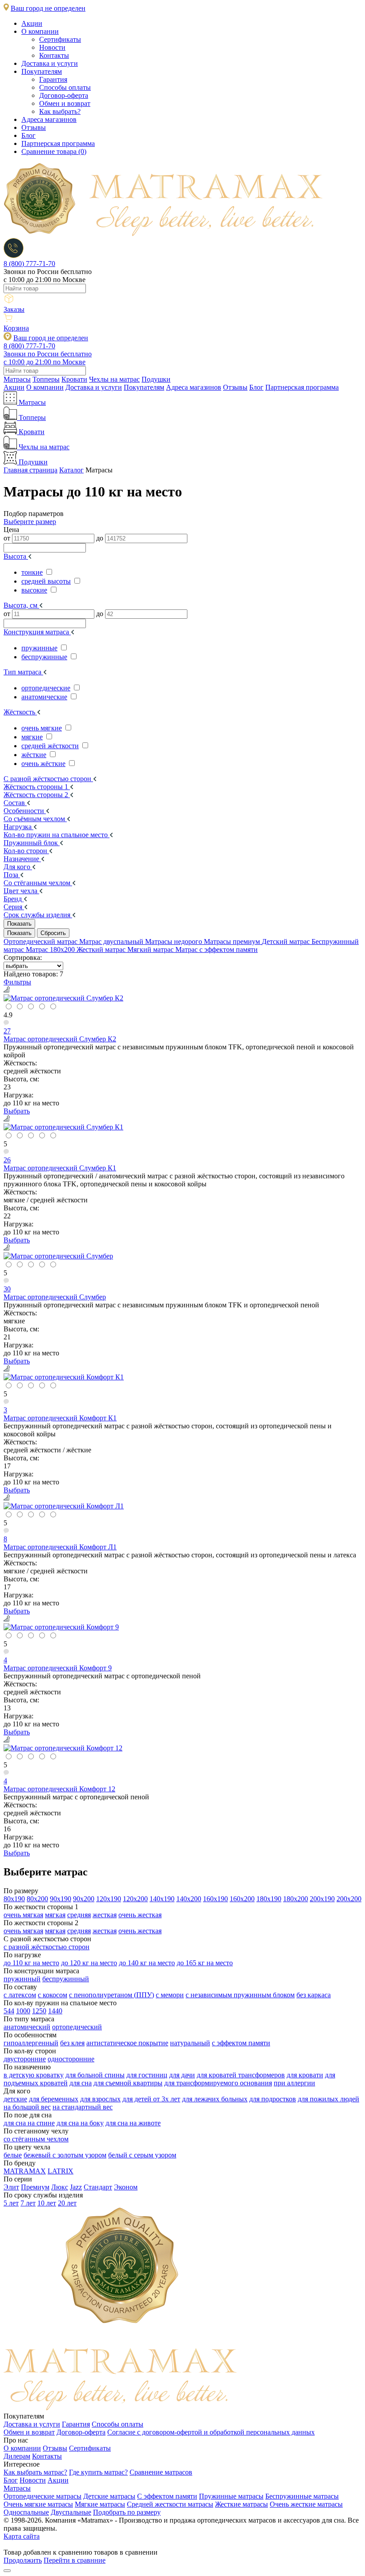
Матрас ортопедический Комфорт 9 (58, 1668)
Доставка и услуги (50, 63)
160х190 (215, 1899)
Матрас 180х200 (51, 949)
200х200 (349, 1899)
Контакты (54, 55)
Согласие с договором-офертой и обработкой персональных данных (211, 2432)
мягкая (55, 1915)
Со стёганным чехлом (38, 883)
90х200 (84, 1899)
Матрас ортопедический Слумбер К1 (60, 1168)
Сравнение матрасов (161, 2472)
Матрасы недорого (174, 941)
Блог (28, 135)
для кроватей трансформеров (241, 2075)
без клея (72, 2043)
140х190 (162, 1899)
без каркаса (314, 1995)
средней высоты (46, 581)
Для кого (18, 867)
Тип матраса (23, 672)
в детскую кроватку (34, 2075)
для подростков (273, 2099)
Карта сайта (22, 2536)
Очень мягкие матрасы (38, 2504)
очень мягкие (42, 728)
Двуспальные (71, 2512)
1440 (55, 2011)
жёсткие (34, 755)
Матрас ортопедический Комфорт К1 (60, 1418)
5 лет (11, 2203)
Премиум (35, 2187)
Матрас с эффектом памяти (217, 949)
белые (13, 2155)
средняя (79, 1915)
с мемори (170, 1995)
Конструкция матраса (37, 632)
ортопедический (77, 2027)
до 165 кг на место (205, 1963)
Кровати (74, 379)
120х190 (109, 1899)
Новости (52, 47)
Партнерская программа (58, 143)
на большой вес (27, 2107)
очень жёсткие (43, 764)
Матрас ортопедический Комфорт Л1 (60, 1547)
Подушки (156, 379)
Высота (16, 556)
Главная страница (30, 470)
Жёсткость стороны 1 (37, 787)
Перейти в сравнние (75, 2560)
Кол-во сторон (26, 851)
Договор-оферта (64, 95)
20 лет (67, 2203)
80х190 (14, 1899)
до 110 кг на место (31, 1963)
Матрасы (17, 379)
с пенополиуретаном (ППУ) (112, 1995)
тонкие (32, 572)
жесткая (105, 1915)
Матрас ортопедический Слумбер (55, 1297)
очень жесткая (140, 1915)
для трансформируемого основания (218, 2083)
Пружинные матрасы (231, 2496)
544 (9, 2011)
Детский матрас (287, 941)
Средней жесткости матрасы (170, 2504)
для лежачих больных (215, 2099)
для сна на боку (80, 2123)
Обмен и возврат (65, 103)
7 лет (28, 2203)
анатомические (44, 697)
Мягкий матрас (151, 949)
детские (15, 2099)
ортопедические (46, 688)
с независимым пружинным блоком (240, 1995)
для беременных (54, 2099)
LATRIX (61, 2171)
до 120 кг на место (89, 1963)
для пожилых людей (328, 2099)
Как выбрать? (60, 111)
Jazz (76, 2187)
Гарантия (53, 79)
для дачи (182, 2075)
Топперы (46, 379)
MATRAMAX (25, 2171)
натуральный (190, 2043)
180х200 (296, 1899)
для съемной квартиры (128, 2083)
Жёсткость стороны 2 (37, 795)
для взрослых (100, 2099)
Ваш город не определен (48, 8)
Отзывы (34, 127)
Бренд (14, 899)
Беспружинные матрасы (302, 2496)
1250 (39, 2011)
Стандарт (98, 2187)
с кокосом (53, 1995)
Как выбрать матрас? (35, 2472)
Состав (15, 803)
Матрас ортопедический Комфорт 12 (59, 1789)
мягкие (32, 737)
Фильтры (17, 982)
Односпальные (26, 2512)
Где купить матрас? (98, 2472)
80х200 (37, 1899)
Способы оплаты (65, 87)
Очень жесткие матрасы (306, 2504)
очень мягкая (23, 1915)
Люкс (60, 2187)
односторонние (71, 2059)
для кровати (305, 2075)
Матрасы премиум (233, 941)
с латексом (20, 1995)
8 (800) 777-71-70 (29, 264)
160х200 (242, 1899)
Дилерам (17, 2456)
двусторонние (25, 2059)
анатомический (27, 2027)
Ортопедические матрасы (43, 2496)
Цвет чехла (21, 891)
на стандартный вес (83, 2107)
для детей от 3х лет (151, 2099)
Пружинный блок (32, 843)
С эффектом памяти (167, 2496)
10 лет (47, 2203)
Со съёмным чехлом (35, 819)
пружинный (22, 1979)
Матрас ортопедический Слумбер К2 (60, 1039)
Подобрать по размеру (127, 2512)
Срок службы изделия (38, 915)
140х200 (189, 1899)
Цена (11, 530)
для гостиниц (147, 2075)
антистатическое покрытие (127, 2043)
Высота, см (21, 605)
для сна (81, 2083)
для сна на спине (29, 2123)
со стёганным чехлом (36, 2139)
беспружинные (44, 657)
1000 (23, 2011)
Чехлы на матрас (114, 379)
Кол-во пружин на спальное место (57, 835)
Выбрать (17, 1111)
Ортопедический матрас (41, 941)
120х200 (135, 1899)
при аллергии (294, 2083)
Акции (32, 23)
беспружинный (66, 1979)
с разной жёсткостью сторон (47, 1947)
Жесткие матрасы (241, 2504)
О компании (40, 31)
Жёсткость (20, 712)
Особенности (25, 811)
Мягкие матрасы (100, 2504)
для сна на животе (133, 2123)
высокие (34, 590)
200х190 (322, 1899)
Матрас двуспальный (112, 941)
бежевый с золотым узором (65, 2155)
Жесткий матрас (102, 949)
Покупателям (42, 71)
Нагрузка (18, 827)
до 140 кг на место (147, 1963)
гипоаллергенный (31, 2043)
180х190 (269, 1899)
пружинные (39, 648)
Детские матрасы (109, 2496)
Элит (11, 2187)
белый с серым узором (142, 2155)
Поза (12, 875)
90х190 (61, 1899)
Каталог (71, 470)
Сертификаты (60, 39)
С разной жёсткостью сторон (48, 779)
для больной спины (95, 2075)
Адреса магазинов (49, 119)
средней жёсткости (50, 746)
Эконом (126, 2187)
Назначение (22, 859)
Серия (14, 907)
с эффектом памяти (241, 2043)
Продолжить (23, 2560)
